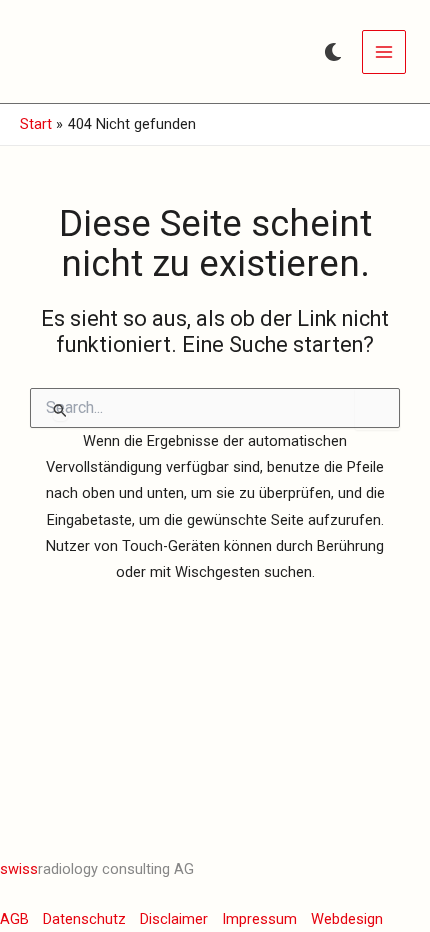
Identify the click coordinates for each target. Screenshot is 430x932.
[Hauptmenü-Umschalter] (384, 52)
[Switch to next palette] (333, 52)
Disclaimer (174, 919)
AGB (14, 919)
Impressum (259, 919)
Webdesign (347, 919)
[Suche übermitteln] (60, 410)
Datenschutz (84, 919)
